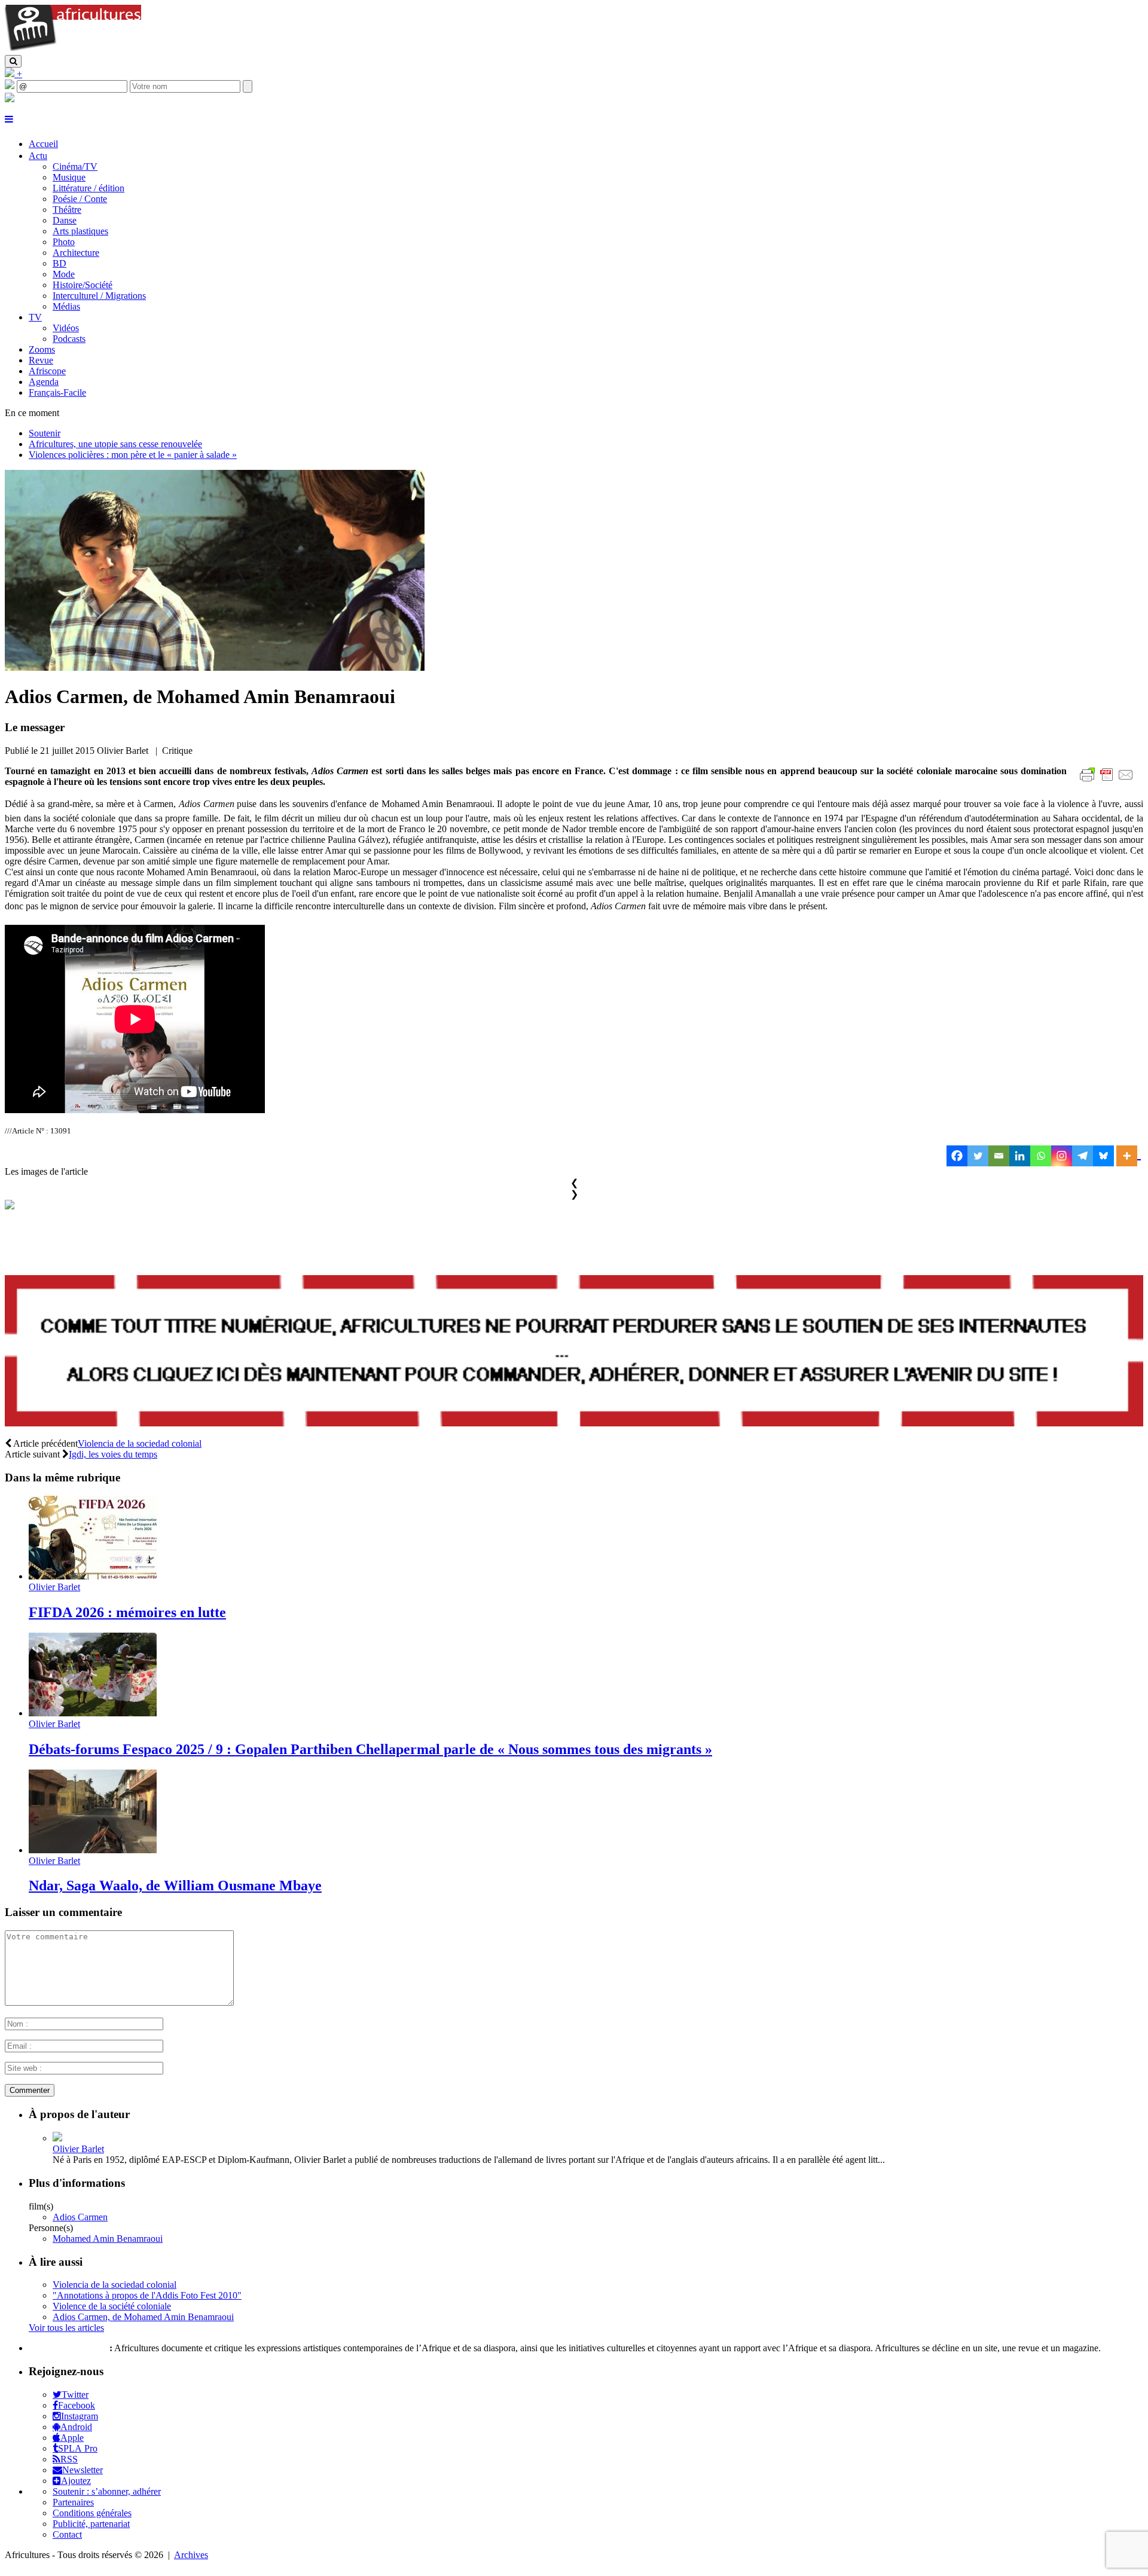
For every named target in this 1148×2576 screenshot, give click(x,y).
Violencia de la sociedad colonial (140, 1443)
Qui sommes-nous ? (68, 2348)
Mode (64, 274)
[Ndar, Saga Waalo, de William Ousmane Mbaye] (93, 1850)
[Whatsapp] (1041, 1156)
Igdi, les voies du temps (113, 1454)
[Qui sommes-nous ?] (10, 99)
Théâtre (67, 210)
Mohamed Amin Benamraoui (108, 2239)
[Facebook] (957, 1156)
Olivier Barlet (54, 1587)
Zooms (42, 349)
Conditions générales (92, 2513)
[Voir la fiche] (57, 2138)
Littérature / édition (88, 188)
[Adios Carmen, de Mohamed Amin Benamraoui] (215, 667)
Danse (65, 220)
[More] (1129, 1156)
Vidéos (66, 328)
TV (35, 317)
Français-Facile (57, 392)
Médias (66, 306)
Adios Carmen (80, 2217)
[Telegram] (1083, 1156)
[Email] (999, 1156)
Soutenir (45, 433)
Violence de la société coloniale (112, 2306)
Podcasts (69, 339)
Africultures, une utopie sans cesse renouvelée (115, 444)
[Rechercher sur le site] (13, 61)
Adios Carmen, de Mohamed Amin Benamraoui (143, 2317)
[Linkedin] (1020, 1156)
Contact (67, 2534)
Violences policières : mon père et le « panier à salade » (133, 455)
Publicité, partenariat (91, 2524)
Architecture (76, 253)
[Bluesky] (1103, 1156)
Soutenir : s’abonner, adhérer (107, 2491)
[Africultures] (73, 49)
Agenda (44, 382)
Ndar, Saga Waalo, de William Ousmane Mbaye (175, 1886)
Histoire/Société (83, 285)
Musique (69, 177)
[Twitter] (978, 1156)
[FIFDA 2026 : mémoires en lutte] (93, 1576)
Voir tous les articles (66, 2328)
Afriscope (47, 371)
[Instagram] (1062, 1156)
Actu (38, 156)
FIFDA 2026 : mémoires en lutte (127, 1612)
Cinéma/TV (75, 166)
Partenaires (73, 2502)
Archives (191, 2555)
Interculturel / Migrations (99, 296)
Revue (41, 360)
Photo (64, 242)
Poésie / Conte (80, 199)
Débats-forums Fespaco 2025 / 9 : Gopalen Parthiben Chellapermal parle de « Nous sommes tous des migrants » (370, 1749)
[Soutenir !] (574, 1352)
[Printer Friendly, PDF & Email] (1109, 781)
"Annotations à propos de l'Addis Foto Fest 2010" (147, 2295)
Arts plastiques (80, 231)
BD (59, 263)
